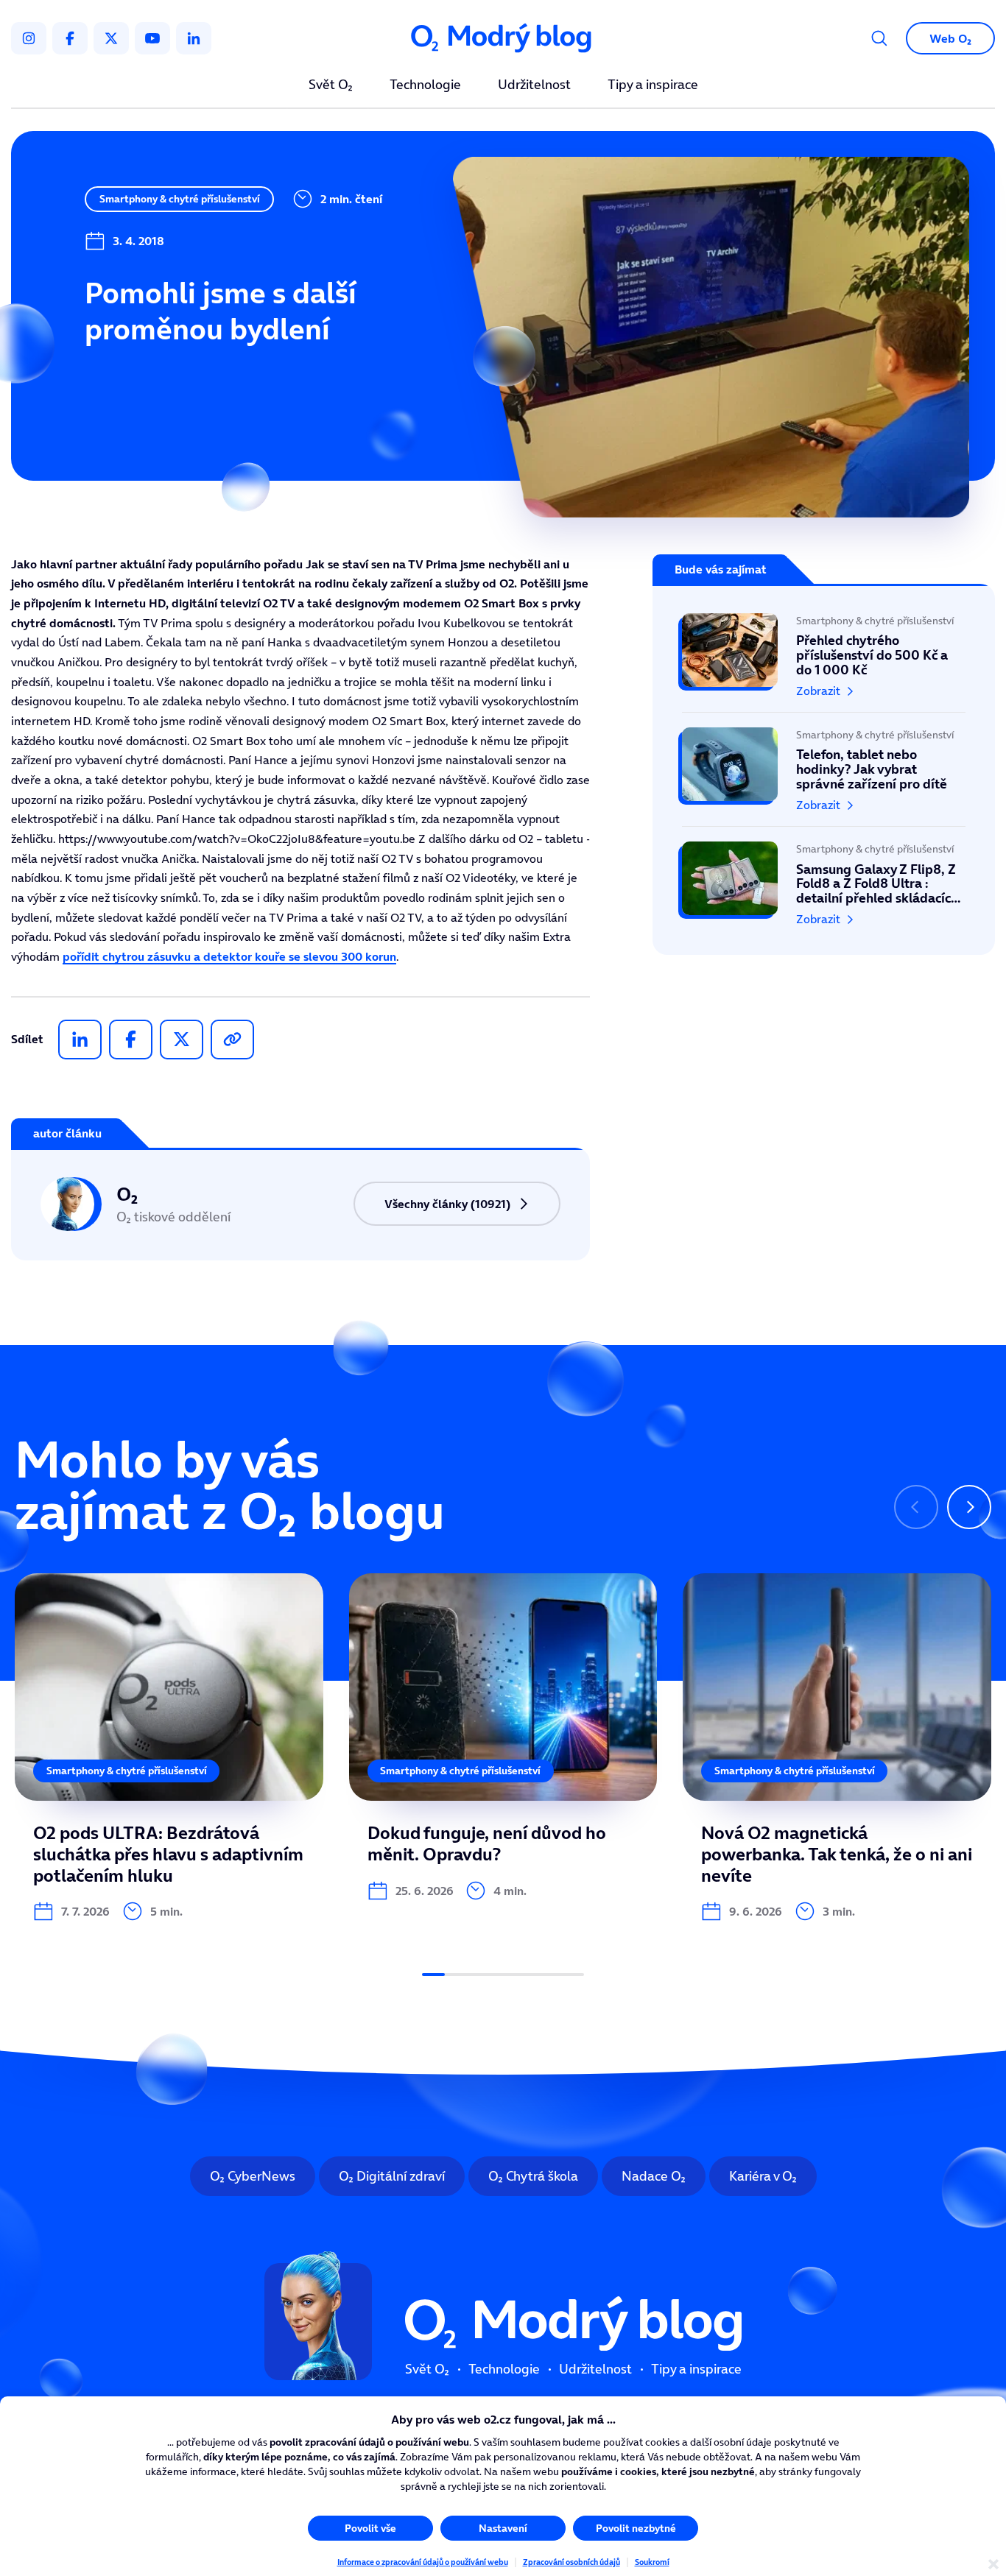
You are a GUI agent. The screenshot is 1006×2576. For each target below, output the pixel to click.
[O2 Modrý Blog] (503, 39)
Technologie (425, 85)
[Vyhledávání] (879, 38)
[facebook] (70, 38)
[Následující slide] (969, 1507)
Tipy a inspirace (653, 85)
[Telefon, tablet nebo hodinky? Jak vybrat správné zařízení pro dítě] (824, 769)
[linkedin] (194, 38)
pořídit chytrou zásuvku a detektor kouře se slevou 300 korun (229, 956)
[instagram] (29, 38)
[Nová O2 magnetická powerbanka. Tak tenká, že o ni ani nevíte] (837, 1748)
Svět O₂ (331, 85)
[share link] (232, 1040)
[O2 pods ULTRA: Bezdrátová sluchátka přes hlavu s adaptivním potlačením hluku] (169, 1748)
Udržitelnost (534, 85)
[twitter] (111, 38)
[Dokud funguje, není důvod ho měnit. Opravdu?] (503, 1737)
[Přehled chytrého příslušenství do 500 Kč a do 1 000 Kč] (824, 663)
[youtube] (152, 38)
